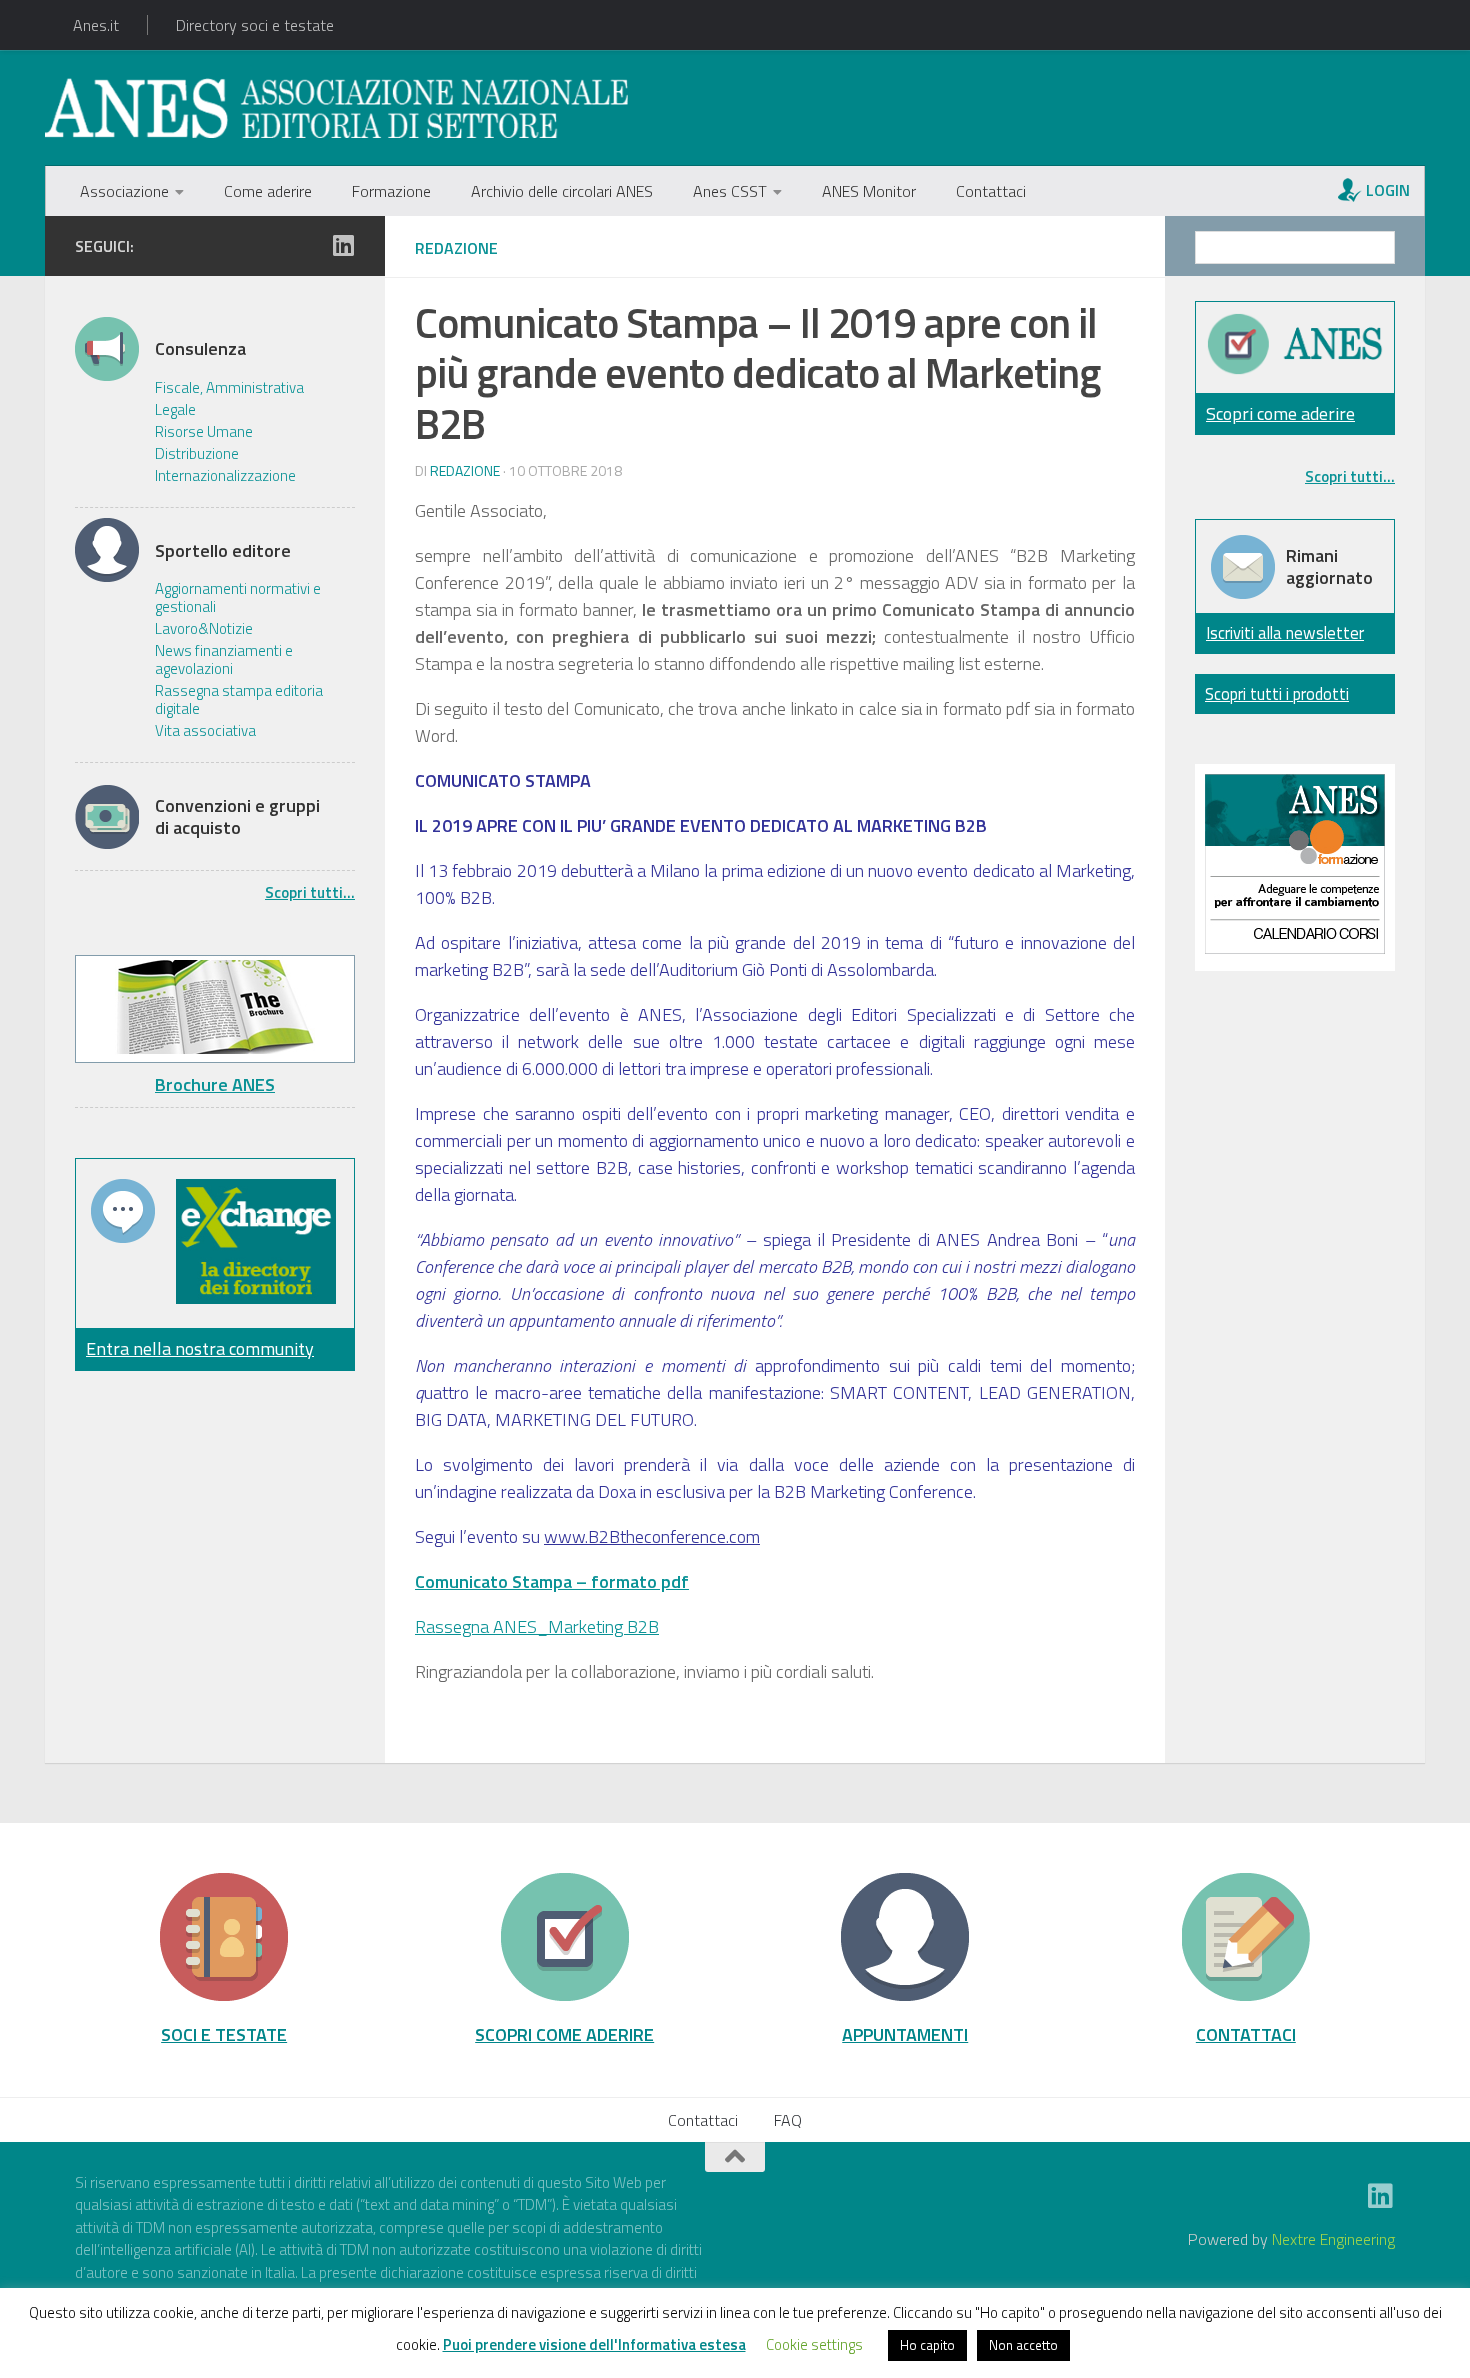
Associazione (124, 191)
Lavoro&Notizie (204, 629)
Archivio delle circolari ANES (562, 191)
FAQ (788, 2120)
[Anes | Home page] (336, 108)
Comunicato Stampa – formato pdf (552, 1581)
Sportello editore (223, 551)
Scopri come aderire (1280, 413)
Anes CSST (730, 191)
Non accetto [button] (1023, 2345)
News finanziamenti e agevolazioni (224, 660)
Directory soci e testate (255, 25)
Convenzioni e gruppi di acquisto (237, 816)
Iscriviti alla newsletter (1285, 632)
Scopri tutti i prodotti (1277, 693)
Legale (175, 410)
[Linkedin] (343, 245)
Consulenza (200, 349)
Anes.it (96, 25)
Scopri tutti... (310, 892)
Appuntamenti (905, 2034)
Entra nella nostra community (200, 1348)
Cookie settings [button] (814, 2344)
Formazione (391, 191)
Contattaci (991, 191)
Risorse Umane (204, 432)
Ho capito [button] (927, 2345)
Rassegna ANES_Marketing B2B (537, 1626)
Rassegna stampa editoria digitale (239, 700)
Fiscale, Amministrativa (229, 388)
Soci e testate (224, 2034)
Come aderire (268, 191)
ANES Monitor (869, 191)
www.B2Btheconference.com (652, 1536)
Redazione (456, 248)
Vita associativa (205, 731)
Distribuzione (197, 454)
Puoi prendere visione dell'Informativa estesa (594, 2344)
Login (1388, 190)
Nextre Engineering (1333, 2239)
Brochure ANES (215, 1084)
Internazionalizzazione (225, 476)
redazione (465, 470)
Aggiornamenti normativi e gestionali (238, 598)
